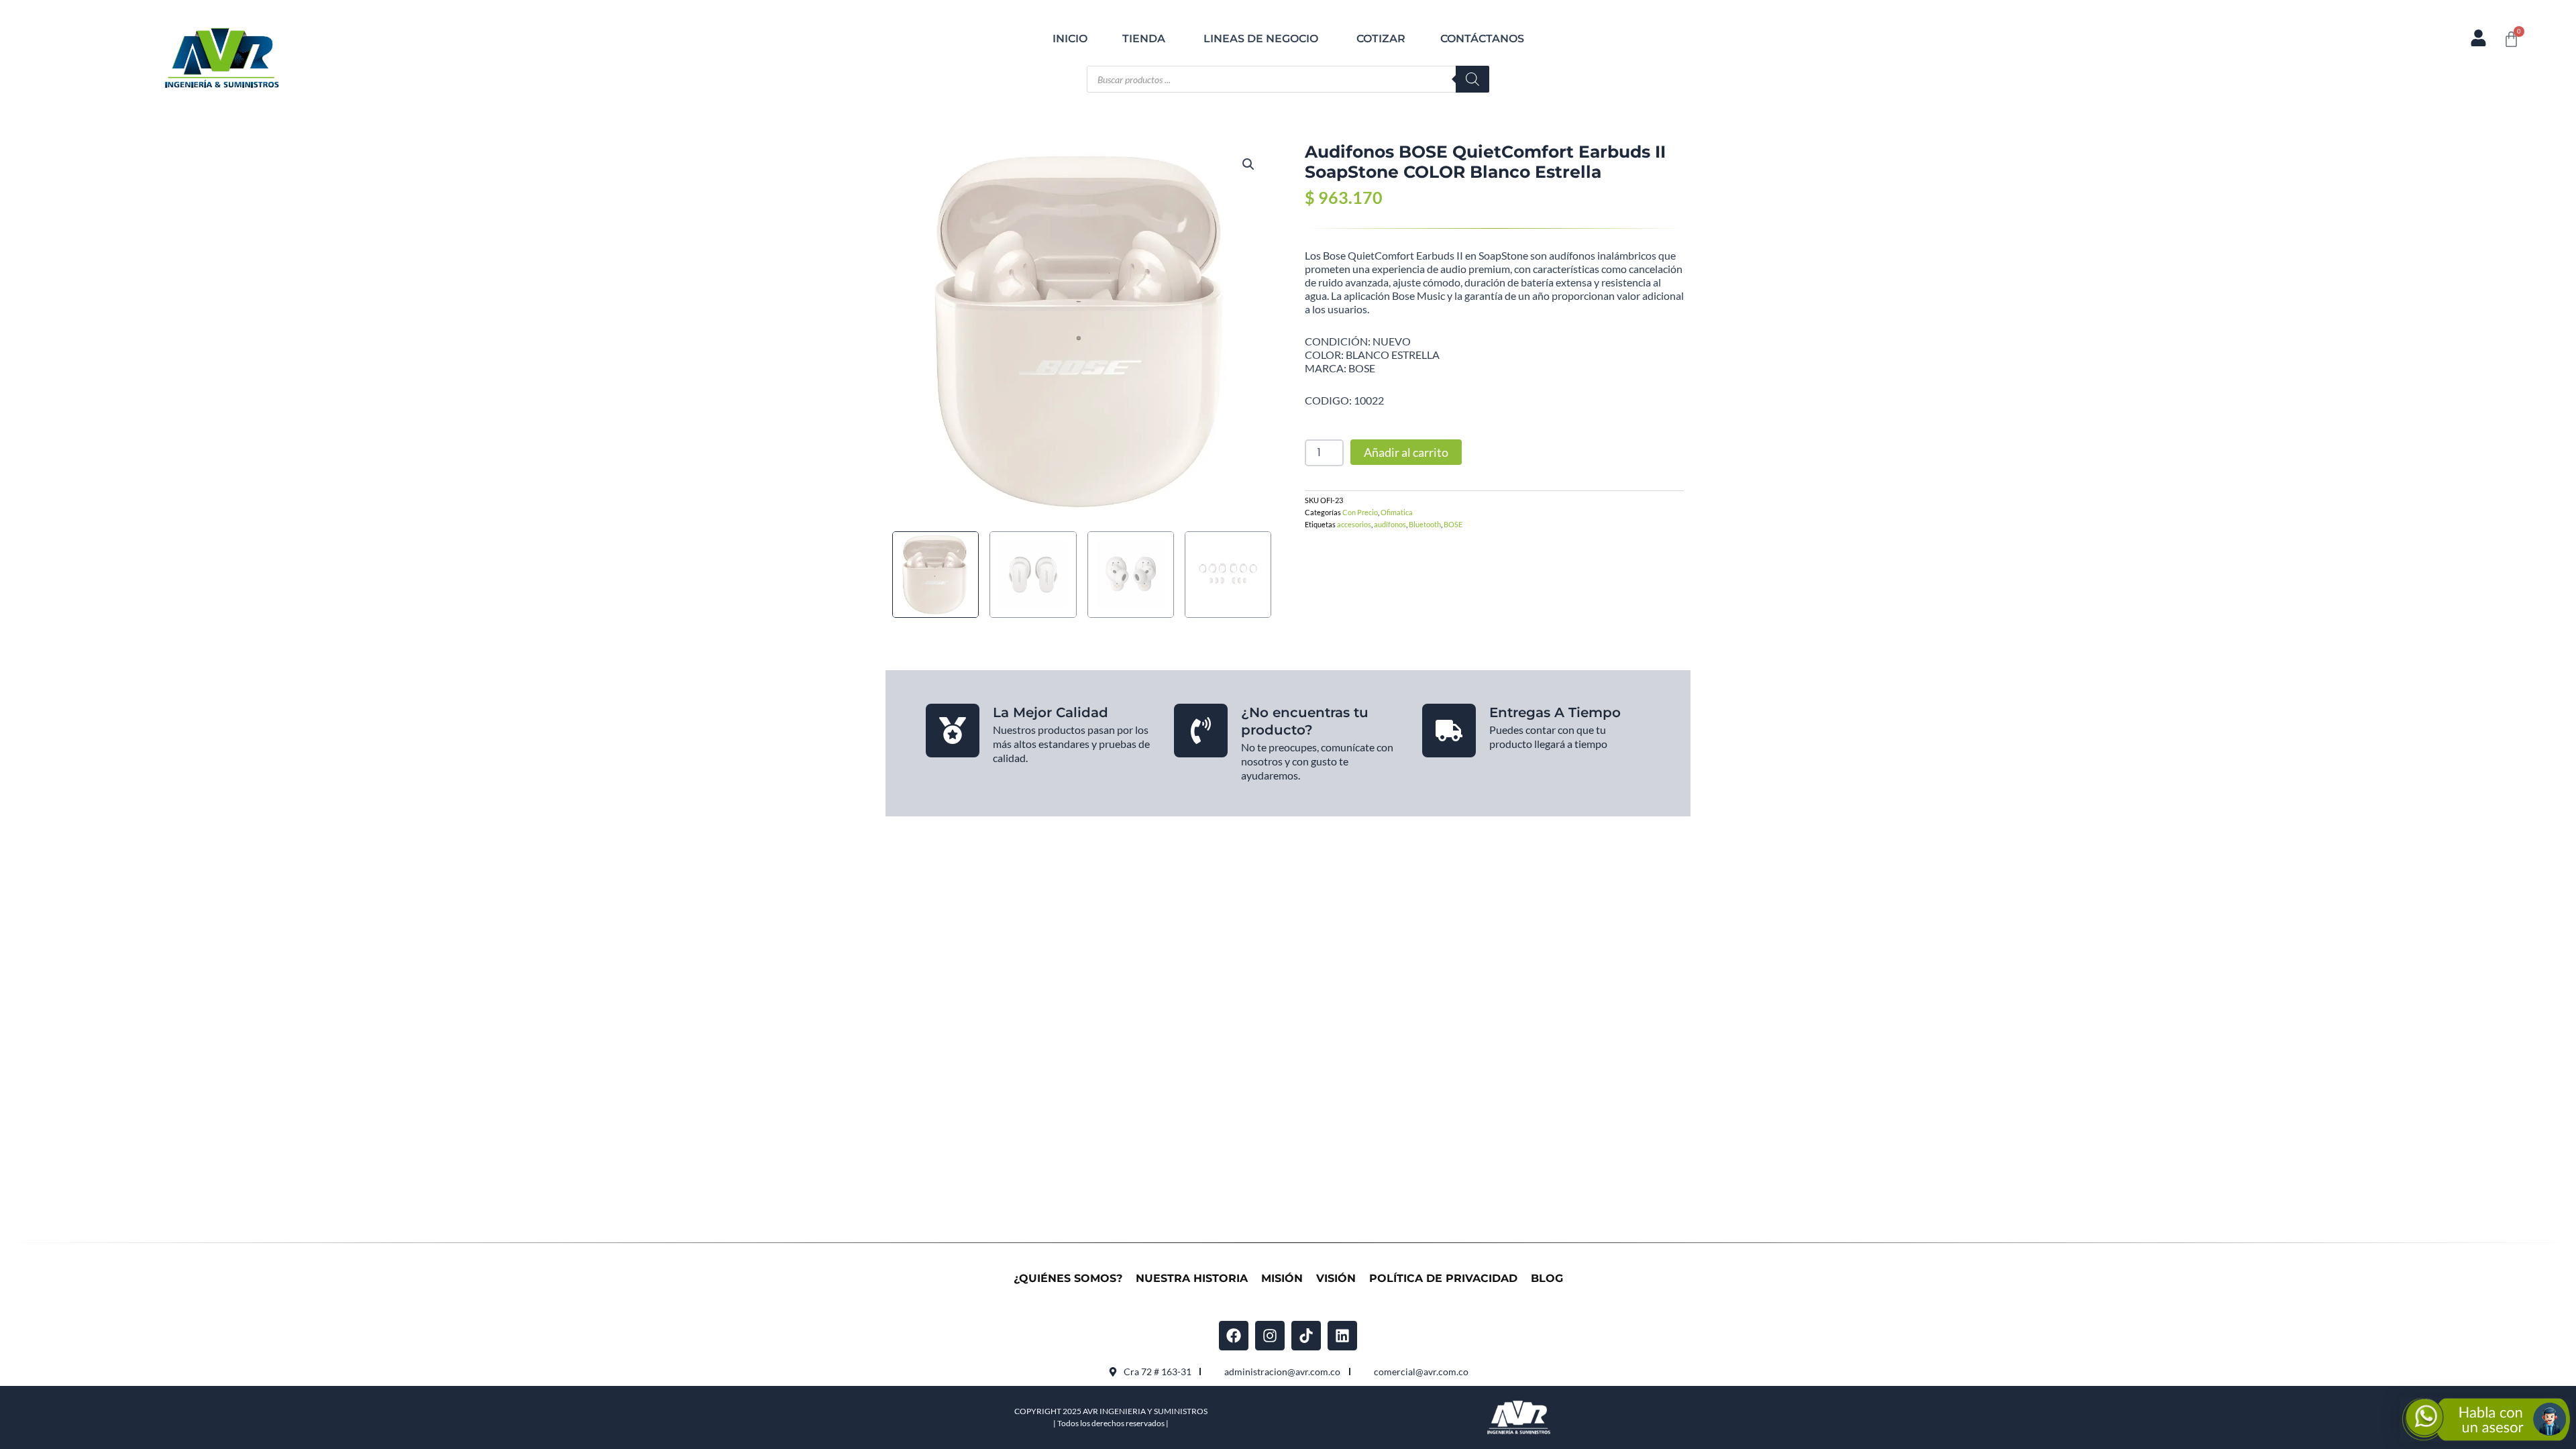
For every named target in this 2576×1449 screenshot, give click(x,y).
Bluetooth (1425, 524)
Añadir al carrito (1406, 452)
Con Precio (1360, 512)
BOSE (1453, 524)
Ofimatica (1397, 512)
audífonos (1390, 524)
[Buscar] (1472, 79)
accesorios (1354, 524)
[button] (1248, 164)
